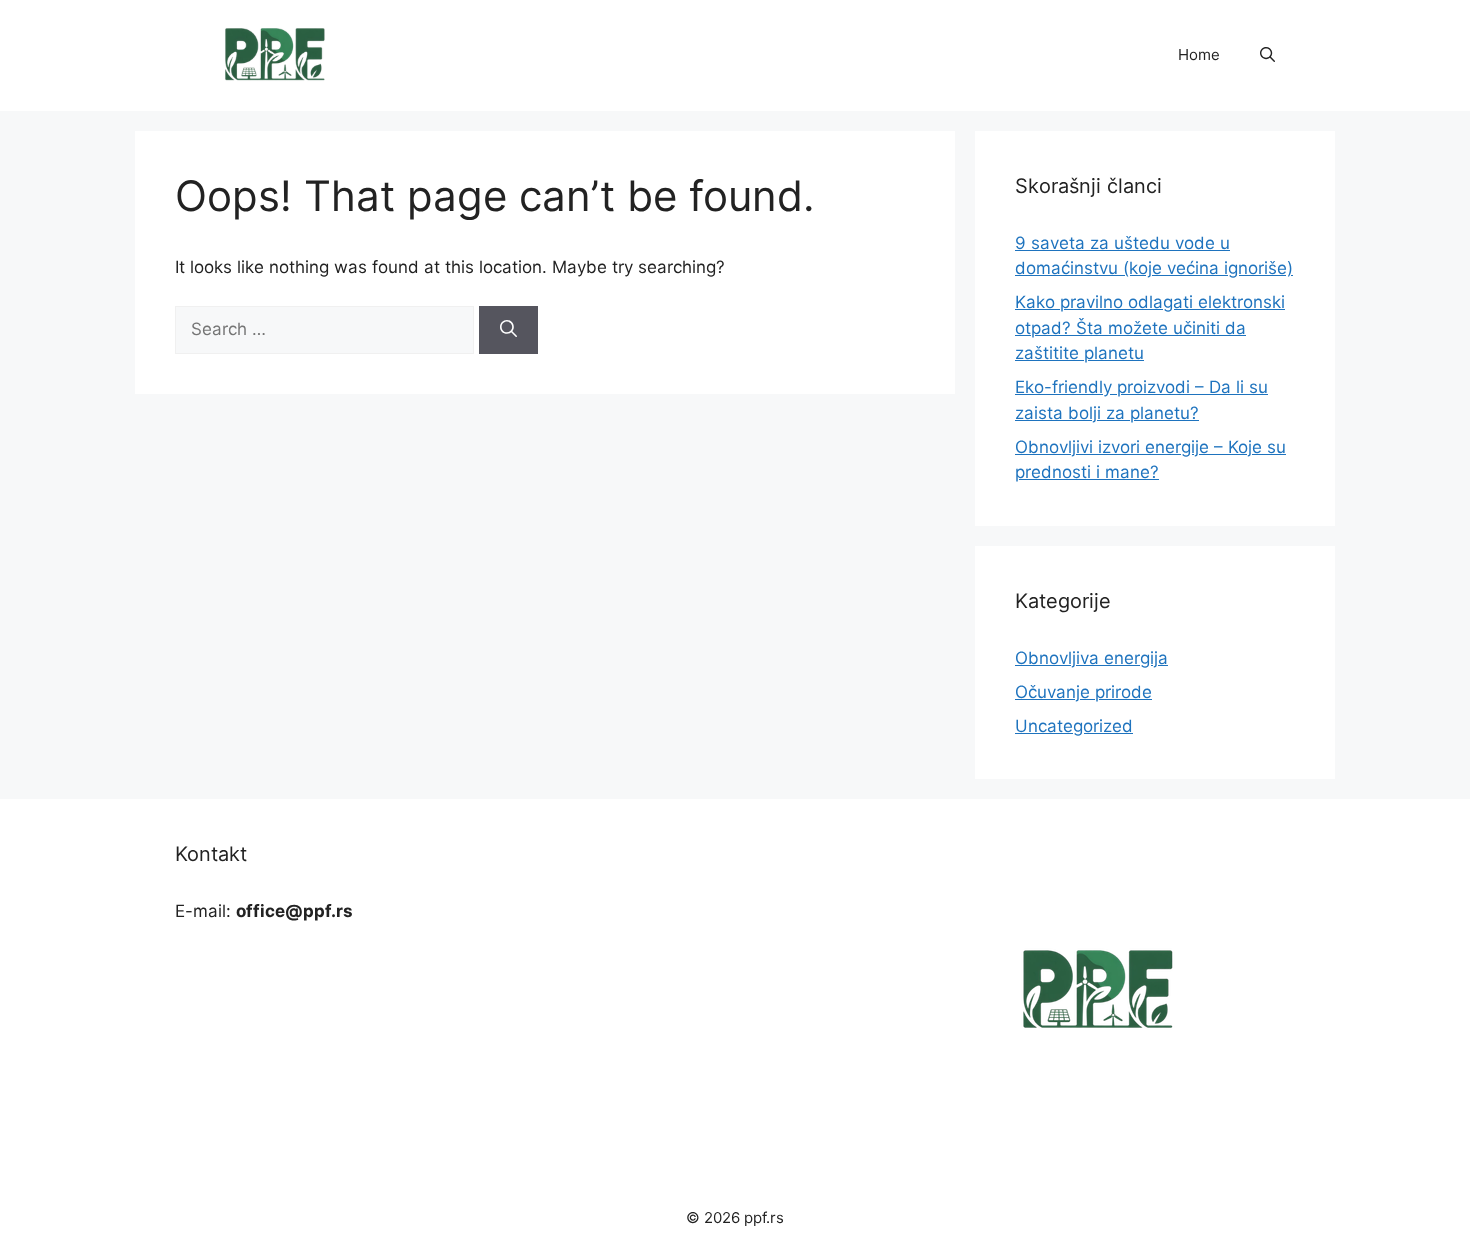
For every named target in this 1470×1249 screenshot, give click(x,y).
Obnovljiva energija (1091, 658)
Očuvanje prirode (1083, 692)
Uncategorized (1074, 726)
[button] (1267, 55)
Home (1199, 54)
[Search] (508, 330)
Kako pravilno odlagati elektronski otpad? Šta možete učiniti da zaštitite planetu (1150, 327)
